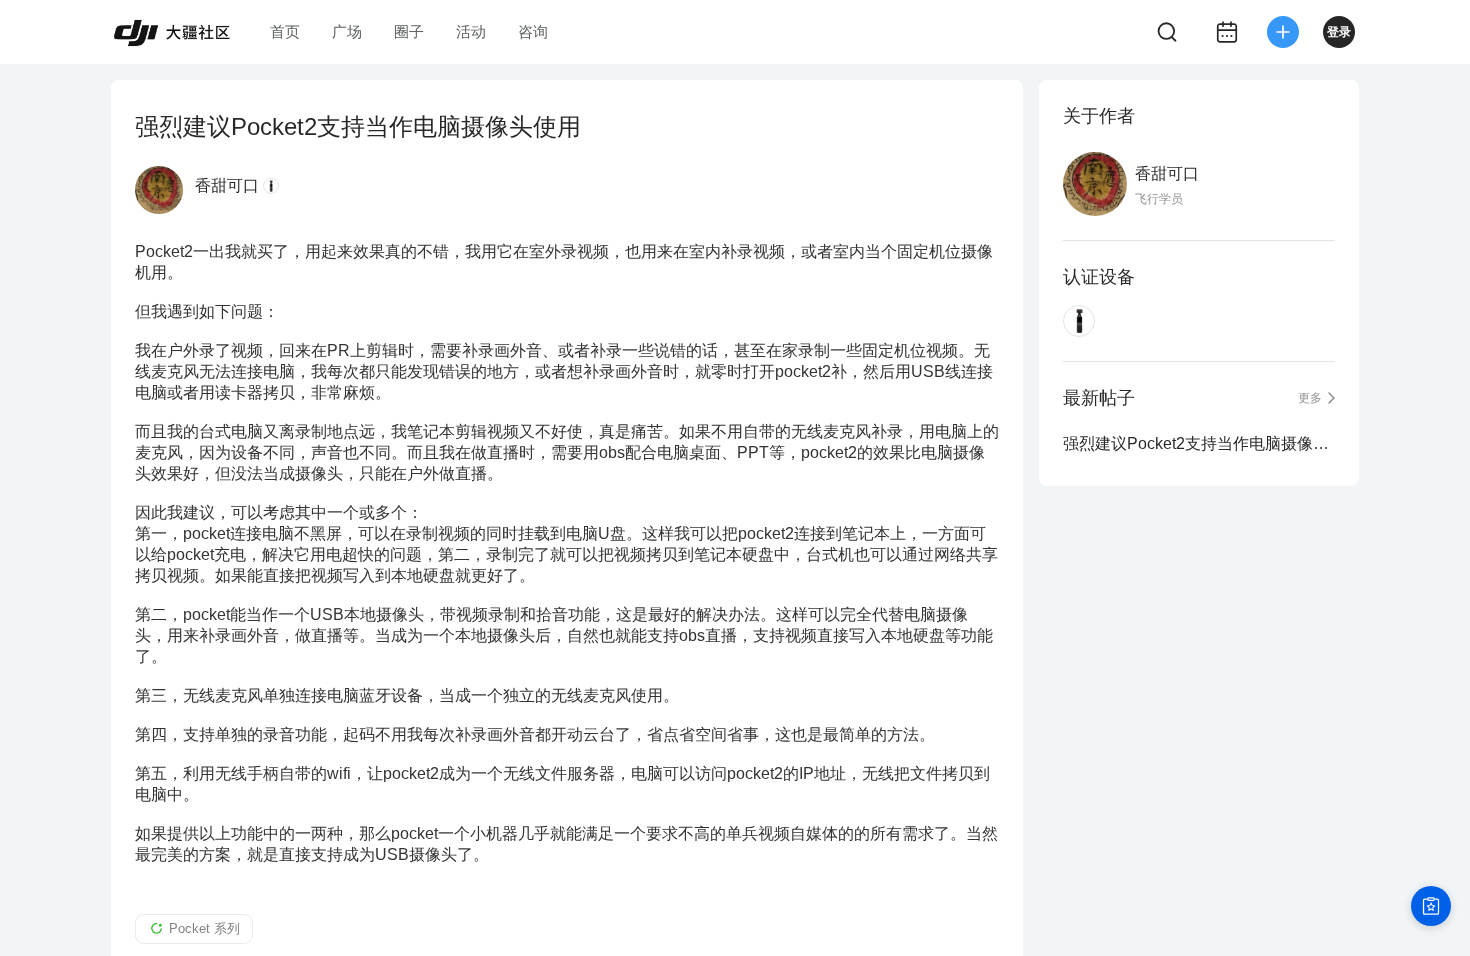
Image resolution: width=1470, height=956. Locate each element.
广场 (347, 31)
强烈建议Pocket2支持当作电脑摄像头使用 (1199, 443)
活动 (471, 31)
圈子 (409, 31)
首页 (285, 31)
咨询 (533, 31)
